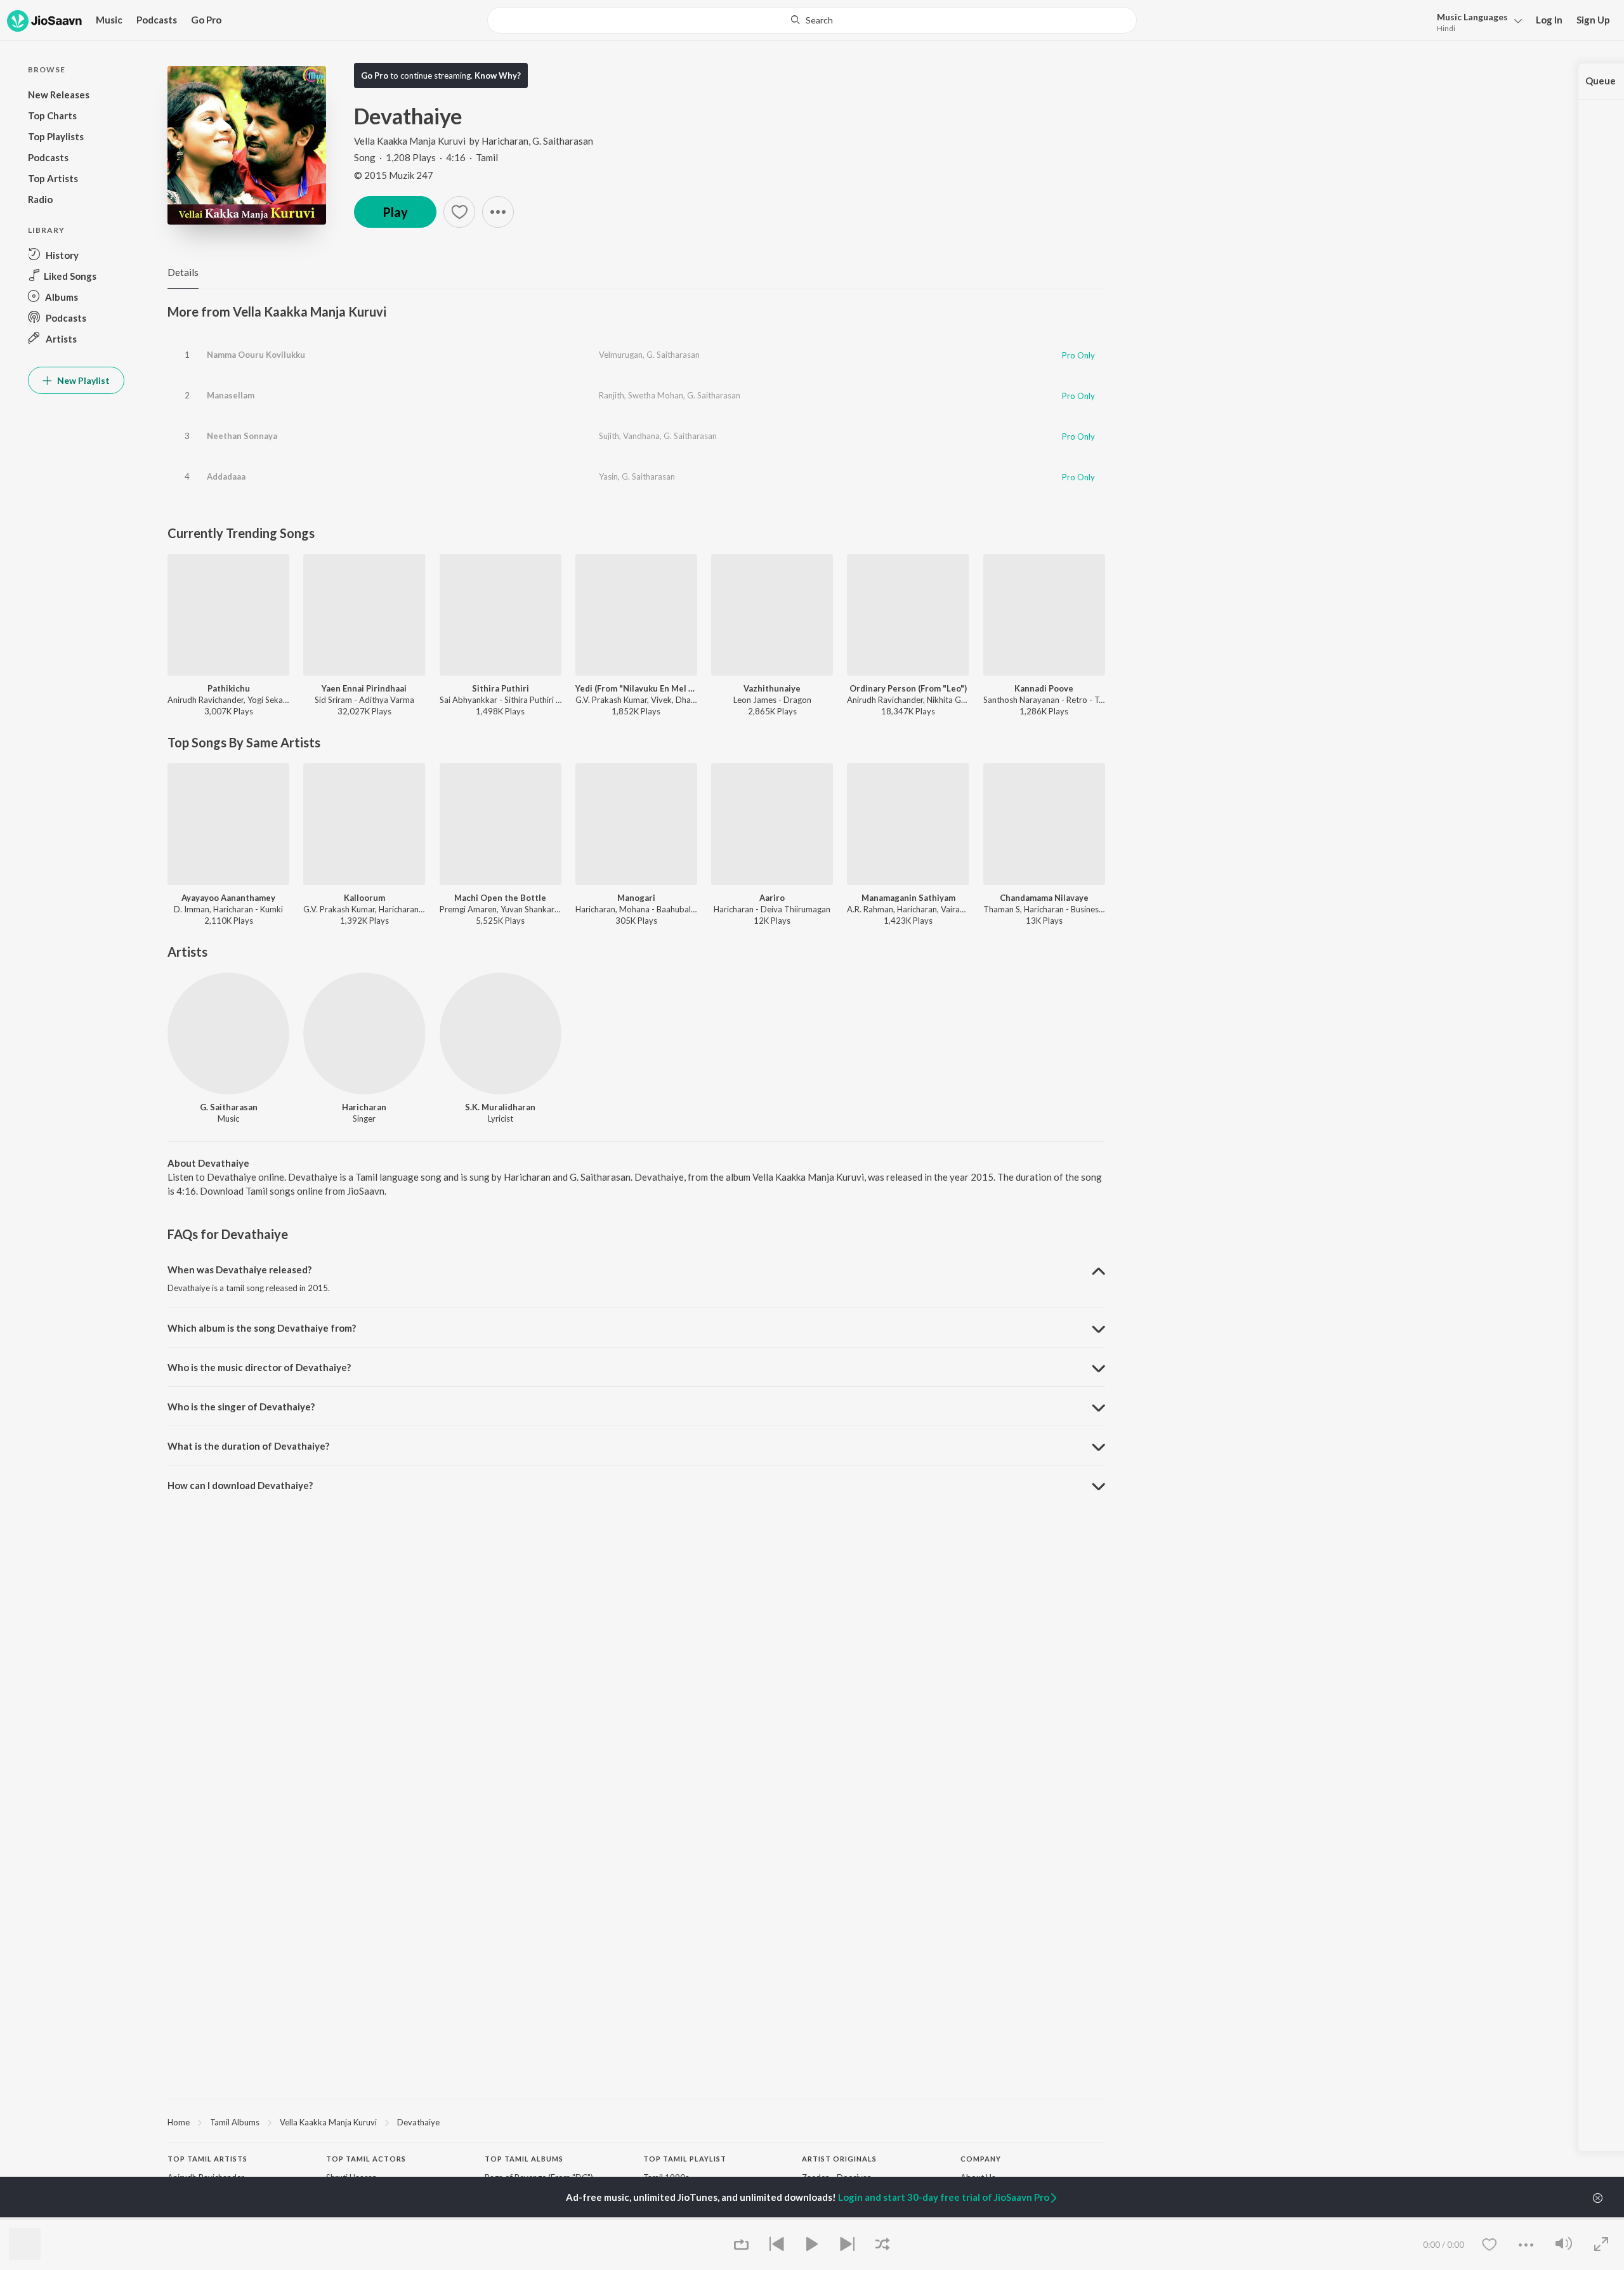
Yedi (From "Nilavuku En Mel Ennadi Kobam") (636, 688)
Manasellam (231, 395)
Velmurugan (621, 355)
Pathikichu (229, 688)
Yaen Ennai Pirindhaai (364, 688)
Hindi (1446, 28)
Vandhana (641, 436)
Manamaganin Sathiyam (908, 898)
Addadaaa (226, 476)
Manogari (636, 898)
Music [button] (109, 20)
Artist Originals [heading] (839, 2159)
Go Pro (206, 20)
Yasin (608, 476)
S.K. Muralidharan (500, 1107)
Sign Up (1593, 20)
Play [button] (395, 212)
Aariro (772, 898)
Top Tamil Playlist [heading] (685, 2159)
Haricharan (505, 141)
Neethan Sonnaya (242, 436)
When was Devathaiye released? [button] (239, 1269)
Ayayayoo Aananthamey (228, 898)
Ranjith (612, 395)
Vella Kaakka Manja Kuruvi (410, 141)
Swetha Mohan (656, 395)
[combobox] (812, 20)
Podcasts (157, 20)
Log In (1549, 20)
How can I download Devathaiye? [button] (240, 1485)
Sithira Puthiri (501, 688)
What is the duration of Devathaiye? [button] (248, 1446)
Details (183, 272)
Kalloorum (364, 898)
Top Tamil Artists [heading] (207, 2159)
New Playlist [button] (82, 380)
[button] (1476, 21)
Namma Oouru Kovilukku (256, 355)
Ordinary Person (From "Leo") (908, 688)
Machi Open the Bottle (500, 898)
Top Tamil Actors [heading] (366, 2159)
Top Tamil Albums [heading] (524, 2159)
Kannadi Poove (1044, 688)
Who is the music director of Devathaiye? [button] (259, 1367)
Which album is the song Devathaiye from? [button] (262, 1328)
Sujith (609, 436)
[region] (636, 2122)
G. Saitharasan (563, 141)
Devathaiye (418, 2122)
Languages (1472, 17)
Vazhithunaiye (772, 688)
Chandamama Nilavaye (1044, 898)
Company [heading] (981, 2159)
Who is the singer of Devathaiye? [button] (241, 1407)
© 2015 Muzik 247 (394, 175)
